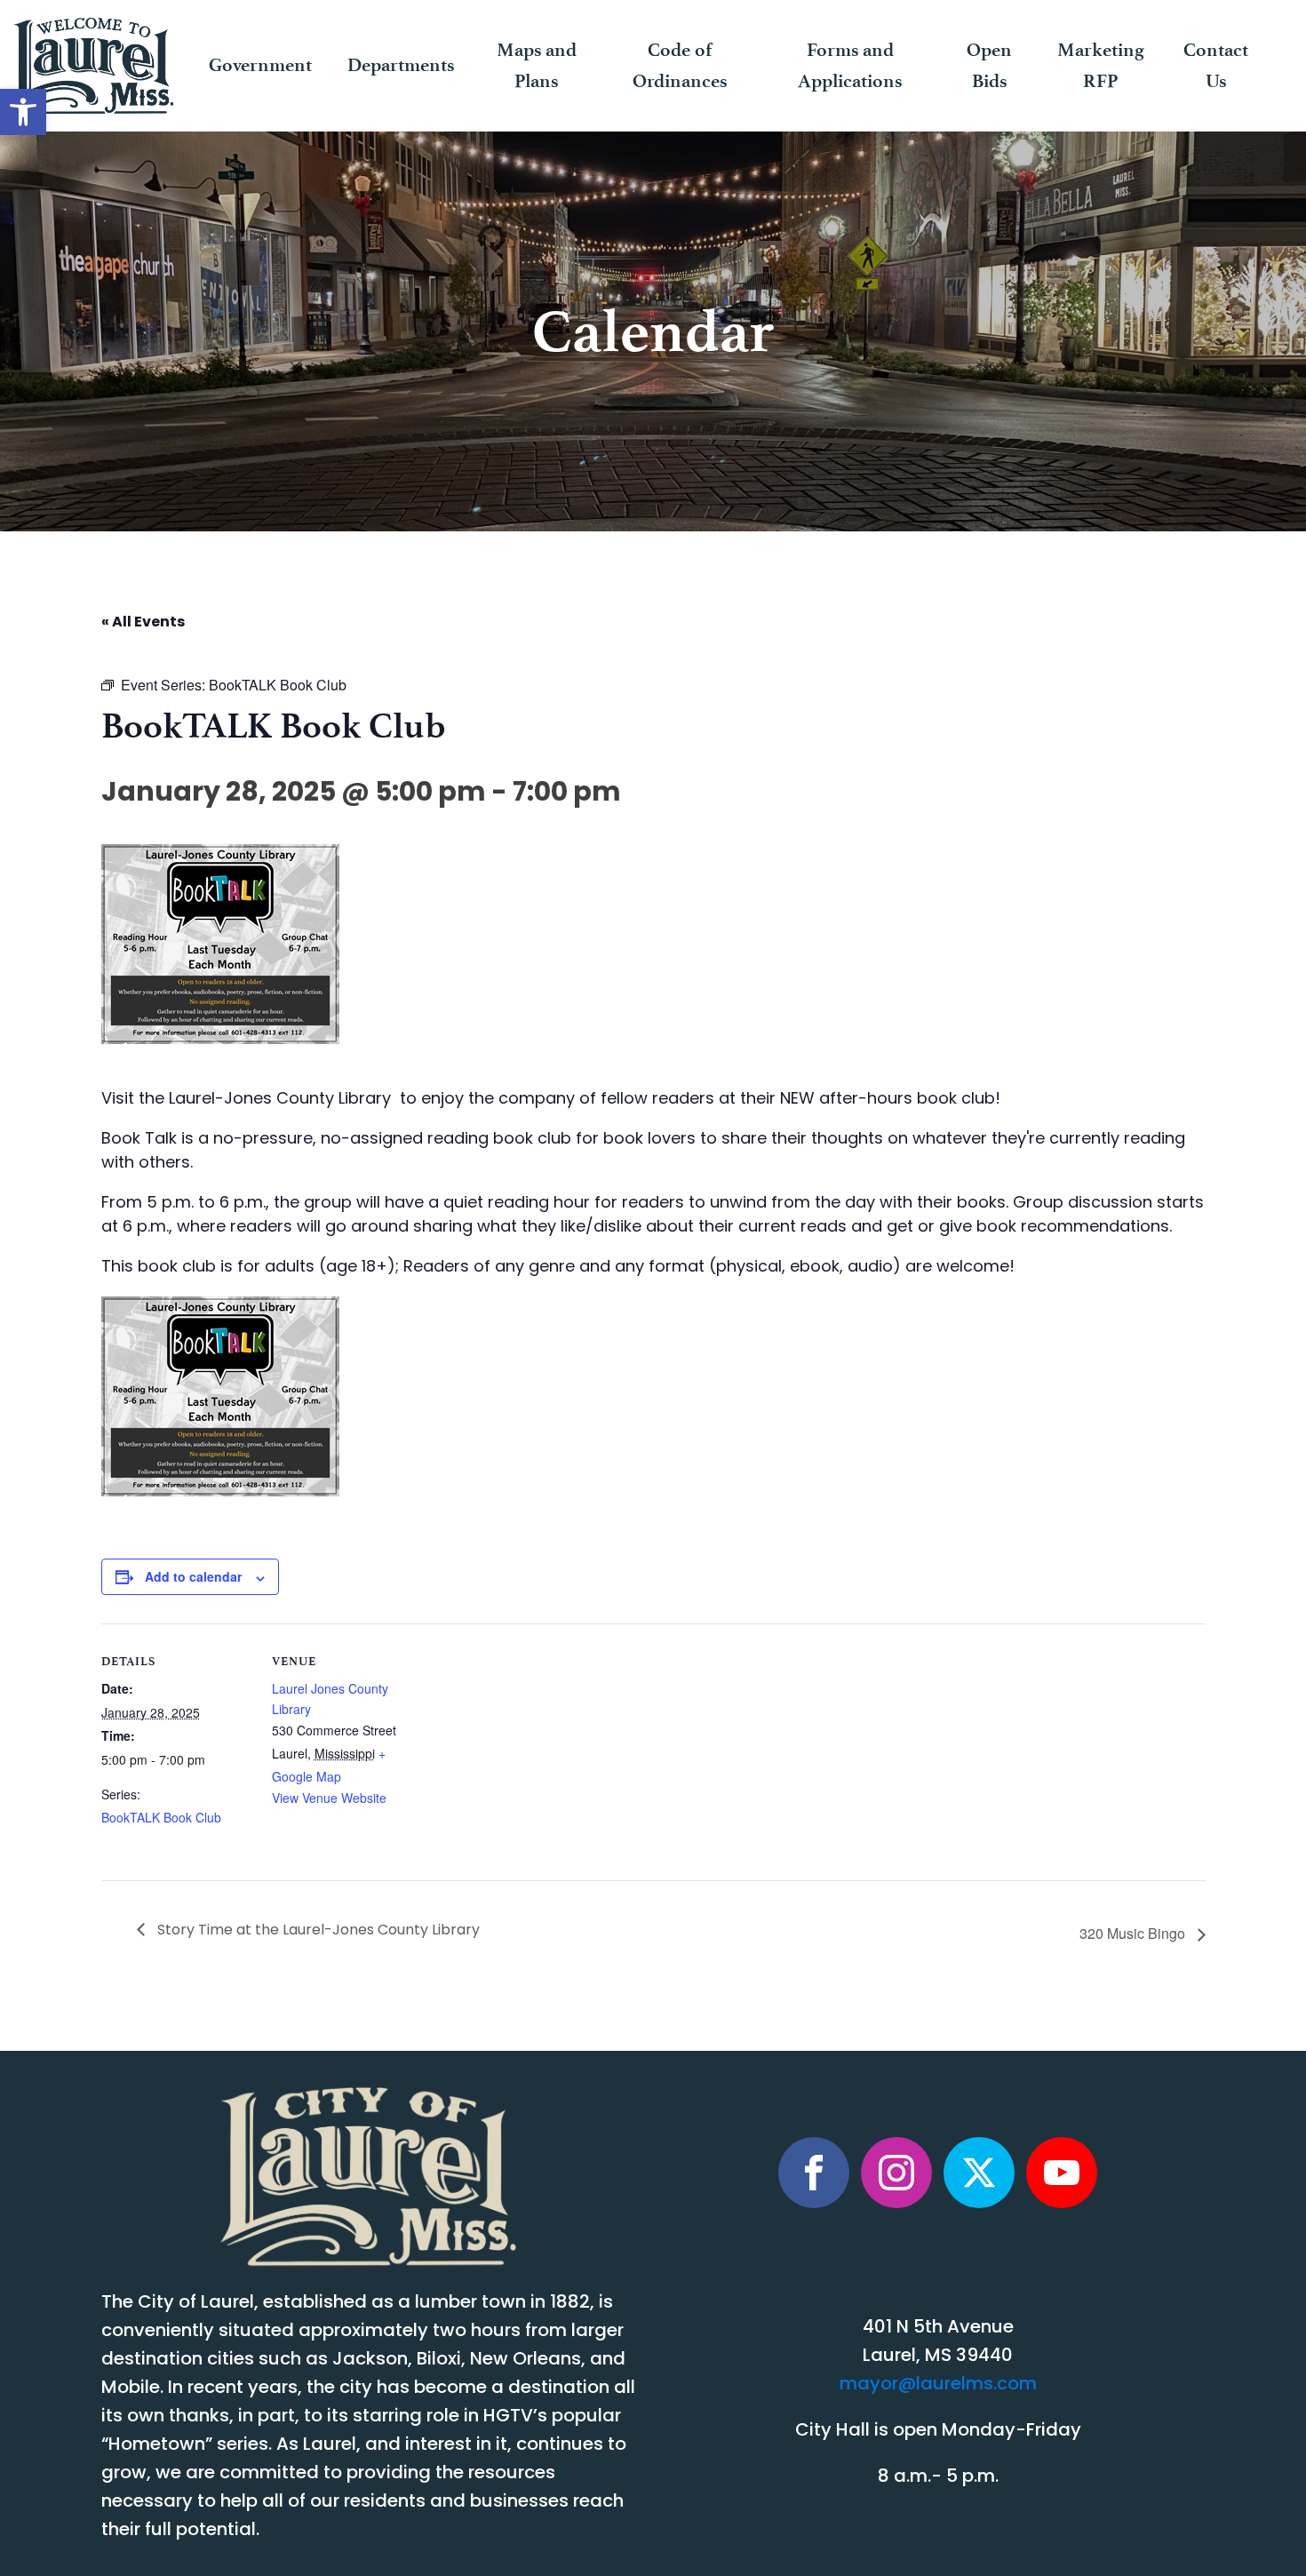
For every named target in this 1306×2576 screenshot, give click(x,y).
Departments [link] (401, 65)
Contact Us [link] (1216, 65)
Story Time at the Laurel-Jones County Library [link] (317, 1931)
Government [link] (260, 65)
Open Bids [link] (989, 65)
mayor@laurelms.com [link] (938, 2385)
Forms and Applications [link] (850, 65)
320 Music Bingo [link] (1134, 1933)
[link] (23, 112)
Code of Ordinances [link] (680, 65)
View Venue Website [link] (329, 1798)
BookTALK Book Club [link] (161, 1817)
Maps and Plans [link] (537, 65)
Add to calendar (193, 1576)
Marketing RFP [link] (1101, 65)
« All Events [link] (143, 623)
